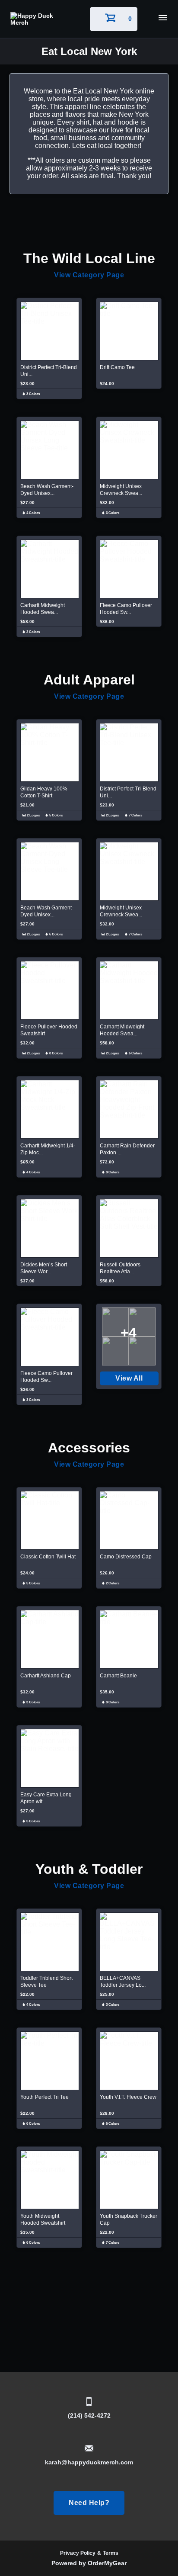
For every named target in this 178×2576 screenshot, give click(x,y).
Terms (111, 2553)
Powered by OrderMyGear (89, 2563)
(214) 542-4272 (89, 2415)
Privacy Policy (78, 2553)
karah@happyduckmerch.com (89, 2462)
